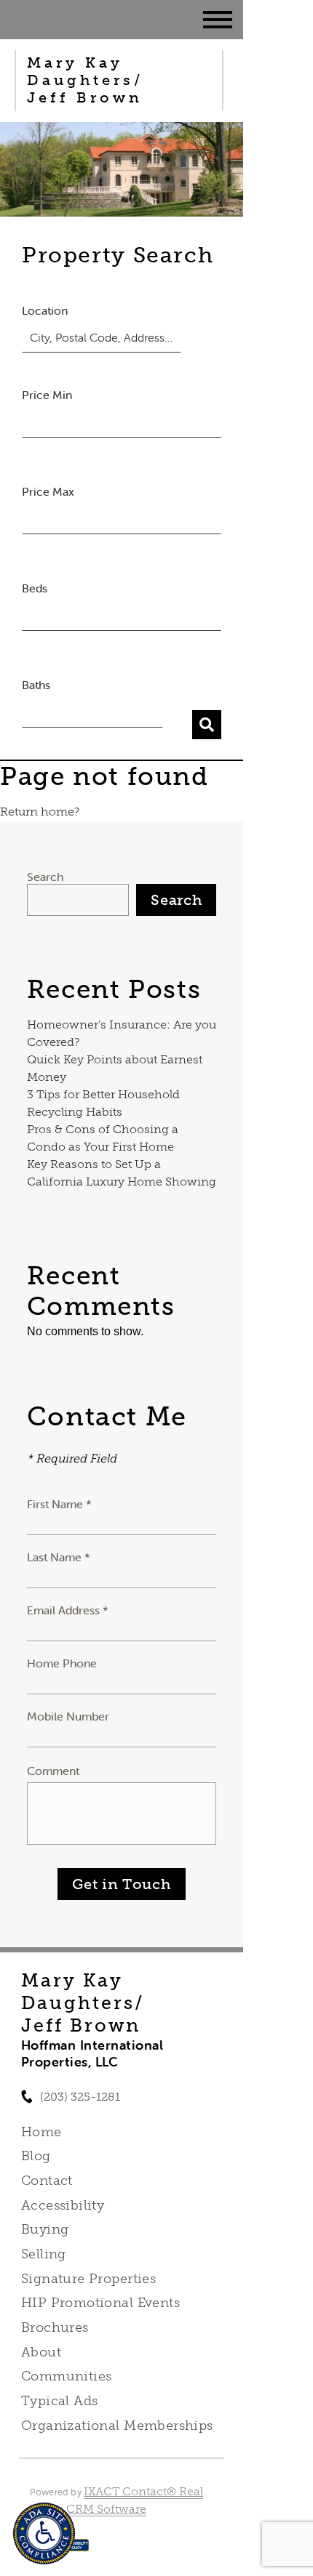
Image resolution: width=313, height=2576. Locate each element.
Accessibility (63, 2205)
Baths (36, 685)
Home (41, 2132)
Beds (35, 588)
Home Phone (62, 1663)
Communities (67, 2376)
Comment (53, 1771)
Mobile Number (68, 1716)
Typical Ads (60, 2401)
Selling (44, 2254)
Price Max (48, 491)
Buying (45, 2229)
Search (45, 877)
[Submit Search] (207, 725)
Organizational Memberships (117, 2426)
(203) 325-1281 (80, 2097)
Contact (47, 2181)
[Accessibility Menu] (44, 2533)
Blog (36, 2156)
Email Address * (68, 1610)
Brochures (55, 2327)
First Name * (59, 1504)
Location (45, 310)
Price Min (47, 395)
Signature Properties (88, 2279)
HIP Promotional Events (100, 2303)
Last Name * (59, 1557)
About (41, 2352)
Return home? (40, 812)
